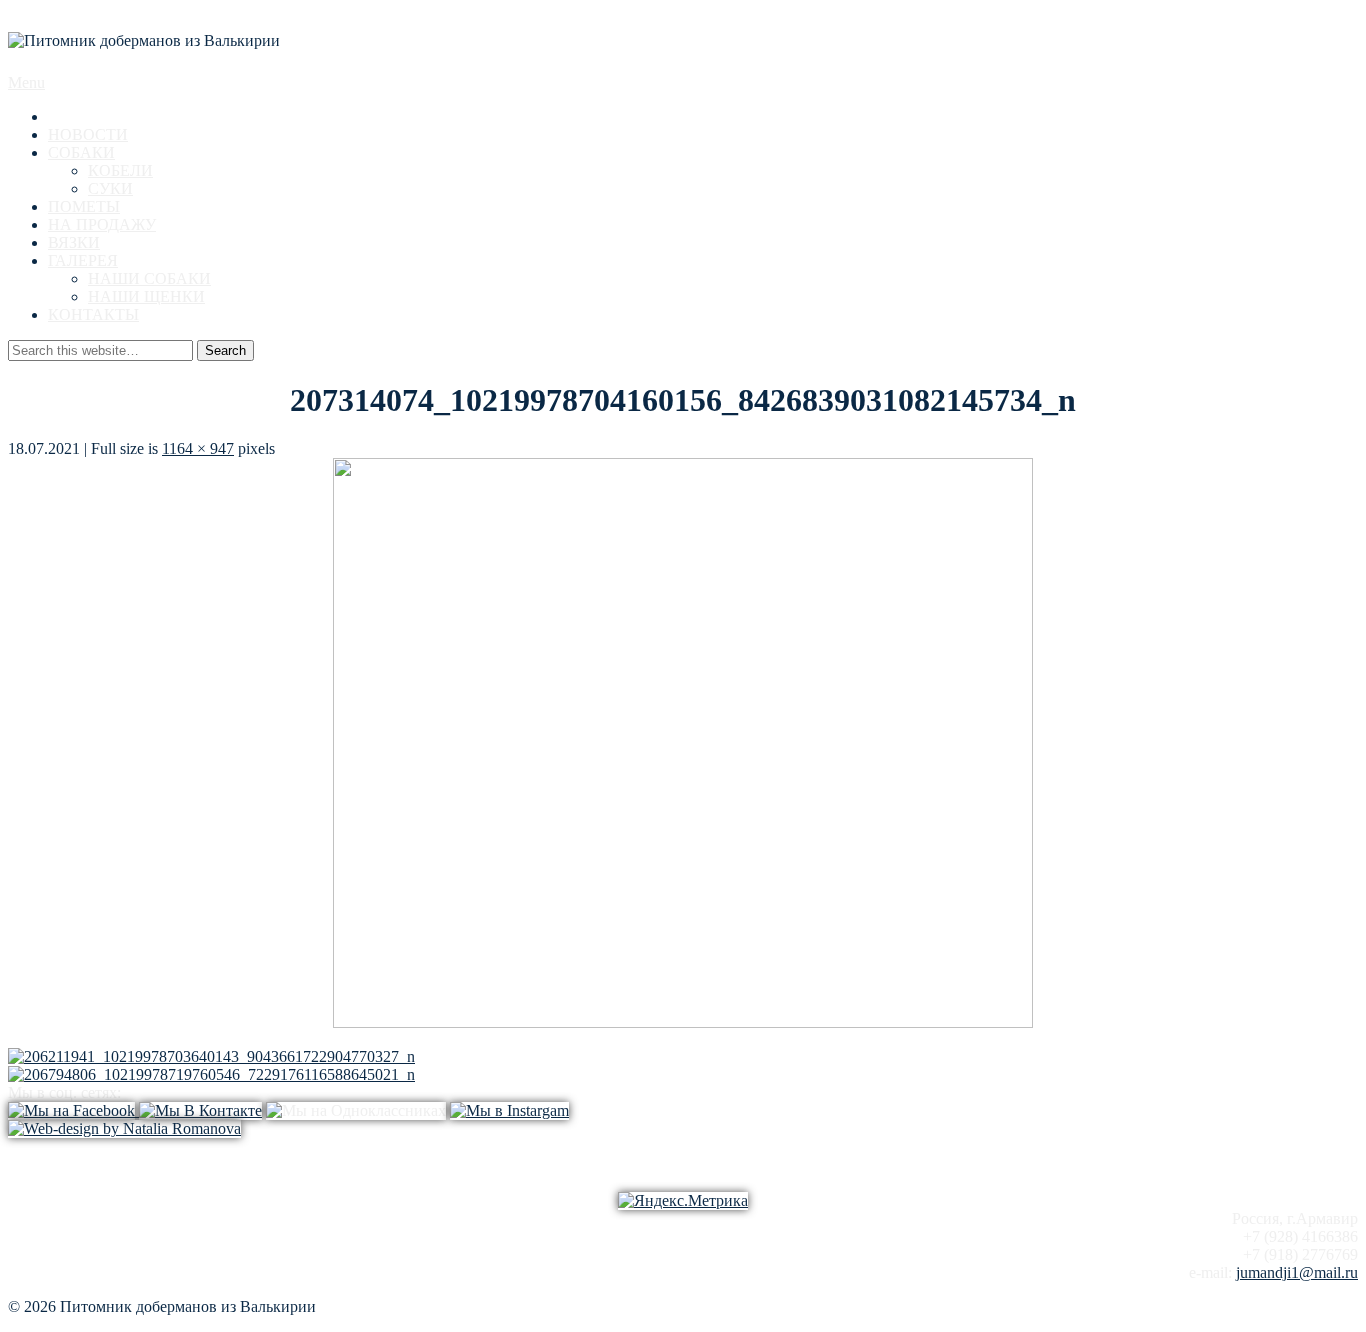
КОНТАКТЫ (93, 314)
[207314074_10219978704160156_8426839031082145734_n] (683, 1022)
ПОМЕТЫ (84, 206)
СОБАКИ (81, 152)
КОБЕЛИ (120, 170)
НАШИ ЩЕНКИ (146, 296)
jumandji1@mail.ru (1297, 1272)
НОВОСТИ (88, 134)
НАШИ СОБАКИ (149, 278)
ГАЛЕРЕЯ (83, 260)
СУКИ (110, 188)
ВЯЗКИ (74, 242)
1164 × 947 (198, 448)
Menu (26, 82)
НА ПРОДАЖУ (102, 224)
